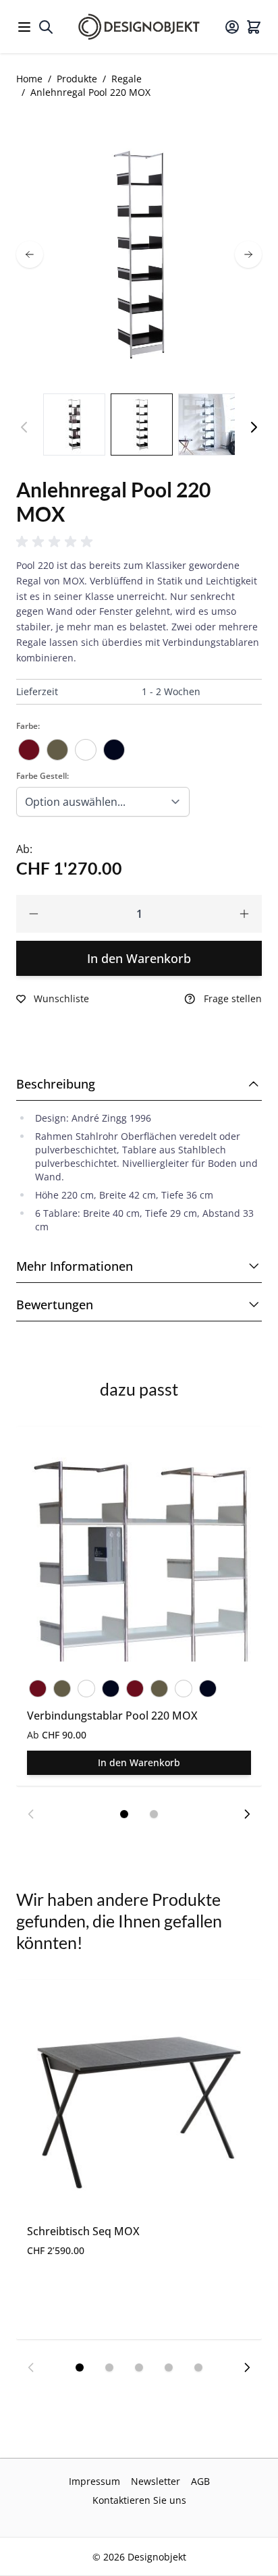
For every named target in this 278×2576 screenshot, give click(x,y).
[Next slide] (247, 1814)
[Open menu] (24, 27)
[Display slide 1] (124, 1814)
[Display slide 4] (169, 2367)
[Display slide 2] (154, 1814)
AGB (200, 2481)
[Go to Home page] (139, 27)
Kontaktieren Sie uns (139, 2500)
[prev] (30, 254)
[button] (57, 542)
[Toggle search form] (46, 27)
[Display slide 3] (139, 2367)
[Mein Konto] (232, 27)
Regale (127, 79)
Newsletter (156, 2481)
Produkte (77, 79)
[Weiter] (254, 427)
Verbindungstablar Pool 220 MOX (112, 1716)
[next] (248, 254)
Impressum (94, 2481)
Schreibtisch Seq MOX (83, 2231)
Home (29, 79)
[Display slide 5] (198, 2367)
